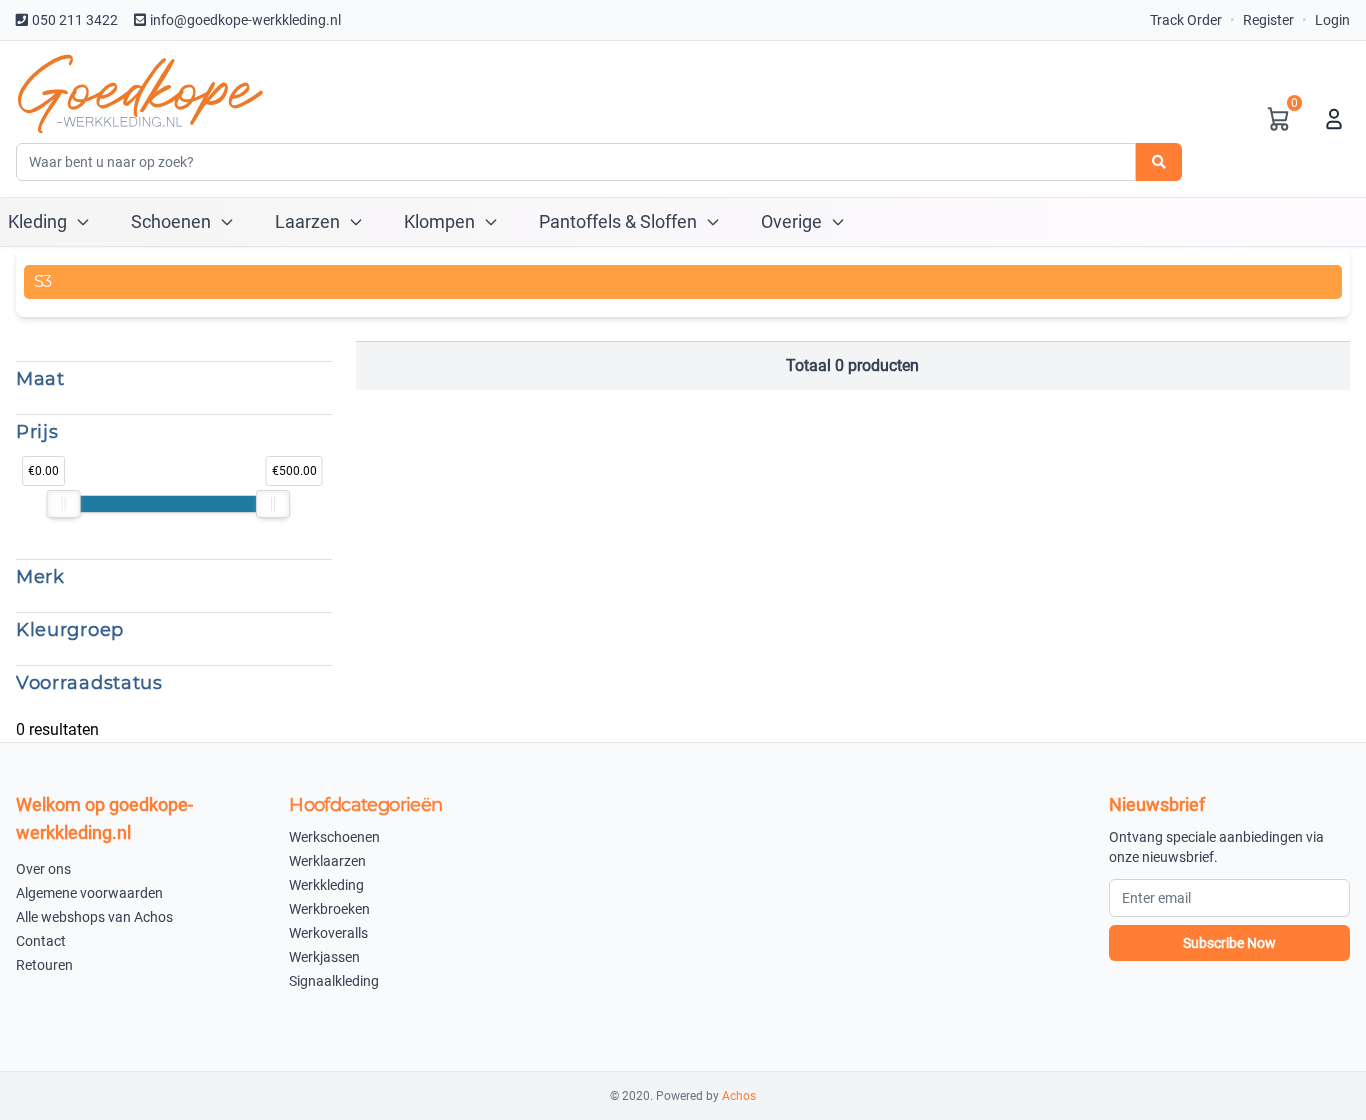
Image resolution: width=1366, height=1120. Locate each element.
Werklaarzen (327, 861)
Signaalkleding (334, 981)
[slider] (64, 504)
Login (1332, 20)
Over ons (43, 869)
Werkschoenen (334, 837)
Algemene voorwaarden (89, 893)
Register (1268, 20)
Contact (41, 941)
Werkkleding (326, 885)
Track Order (1186, 20)
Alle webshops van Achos (94, 917)
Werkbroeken (329, 909)
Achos (739, 1096)
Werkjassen (324, 957)
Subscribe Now (1229, 943)
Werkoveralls (328, 933)
